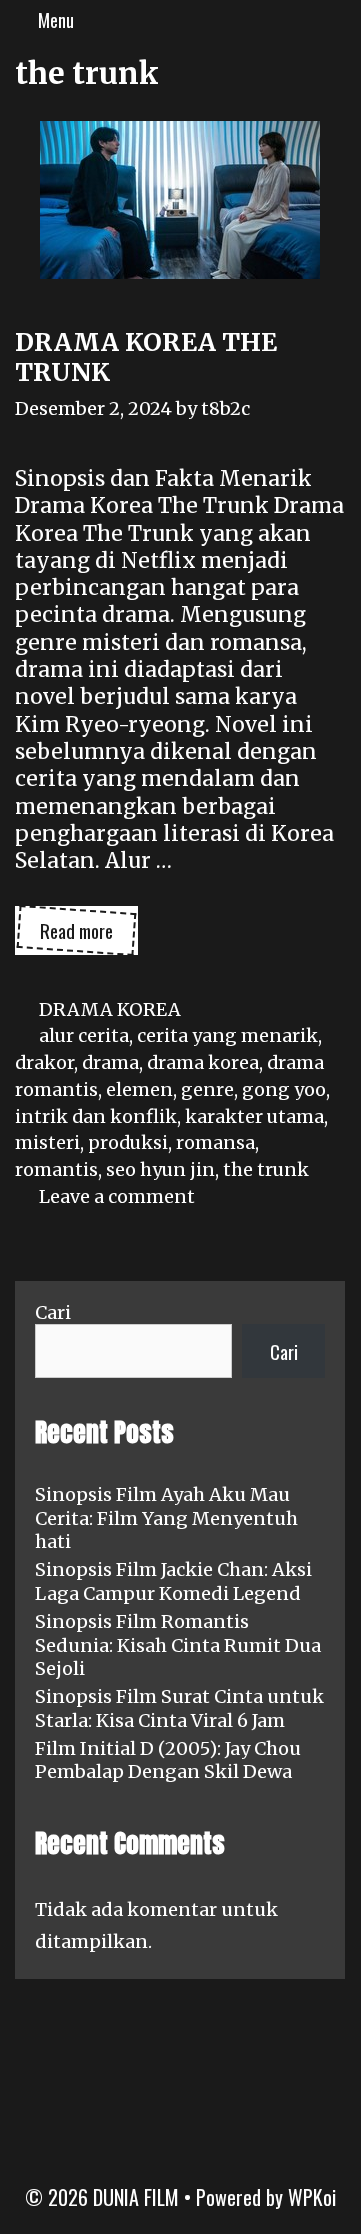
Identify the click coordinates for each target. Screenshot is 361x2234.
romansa (215, 1142)
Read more (89, 935)
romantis (56, 1169)
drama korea (203, 1062)
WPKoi (312, 2197)
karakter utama (254, 1116)
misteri (47, 1142)
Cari (53, 1312)
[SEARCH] (340, 20)
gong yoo (284, 1089)
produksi (128, 1142)
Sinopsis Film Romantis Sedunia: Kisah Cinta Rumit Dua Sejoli (178, 1645)
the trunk (266, 1169)
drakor (44, 1062)
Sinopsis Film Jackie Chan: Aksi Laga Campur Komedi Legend (173, 1581)
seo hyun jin (160, 1169)
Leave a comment (117, 1196)
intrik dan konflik (96, 1116)
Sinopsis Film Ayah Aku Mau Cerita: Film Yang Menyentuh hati (166, 1518)
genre (207, 1089)
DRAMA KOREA (110, 1009)
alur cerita (84, 1035)
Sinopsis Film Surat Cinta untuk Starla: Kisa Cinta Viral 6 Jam (179, 1708)
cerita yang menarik (227, 1035)
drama (110, 1062)
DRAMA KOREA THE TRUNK (146, 357)
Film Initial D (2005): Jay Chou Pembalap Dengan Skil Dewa (168, 1760)
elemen (139, 1089)
